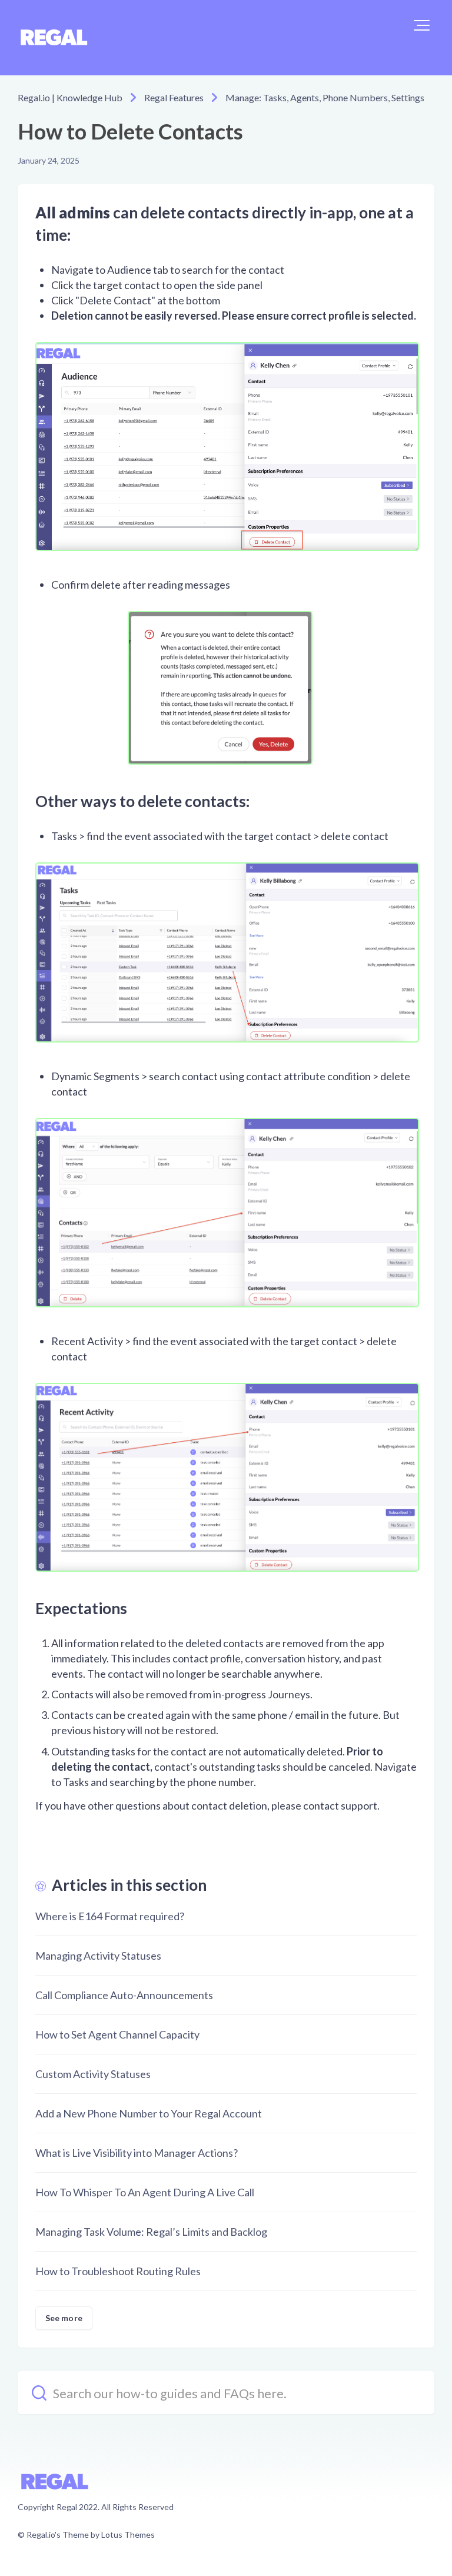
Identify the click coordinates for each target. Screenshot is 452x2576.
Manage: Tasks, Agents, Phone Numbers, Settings (325, 97)
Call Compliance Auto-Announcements (124, 1995)
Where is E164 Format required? (110, 1916)
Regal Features (174, 97)
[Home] (54, 38)
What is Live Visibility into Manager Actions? (137, 2153)
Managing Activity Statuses (98, 1956)
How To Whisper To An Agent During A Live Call (145, 2192)
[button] (422, 25)
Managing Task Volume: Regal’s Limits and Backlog (151, 2232)
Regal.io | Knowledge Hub (70, 97)
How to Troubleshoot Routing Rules (118, 2271)
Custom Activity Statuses (93, 2074)
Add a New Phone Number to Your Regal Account (149, 2113)
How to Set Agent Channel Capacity (117, 2034)
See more (64, 2318)
